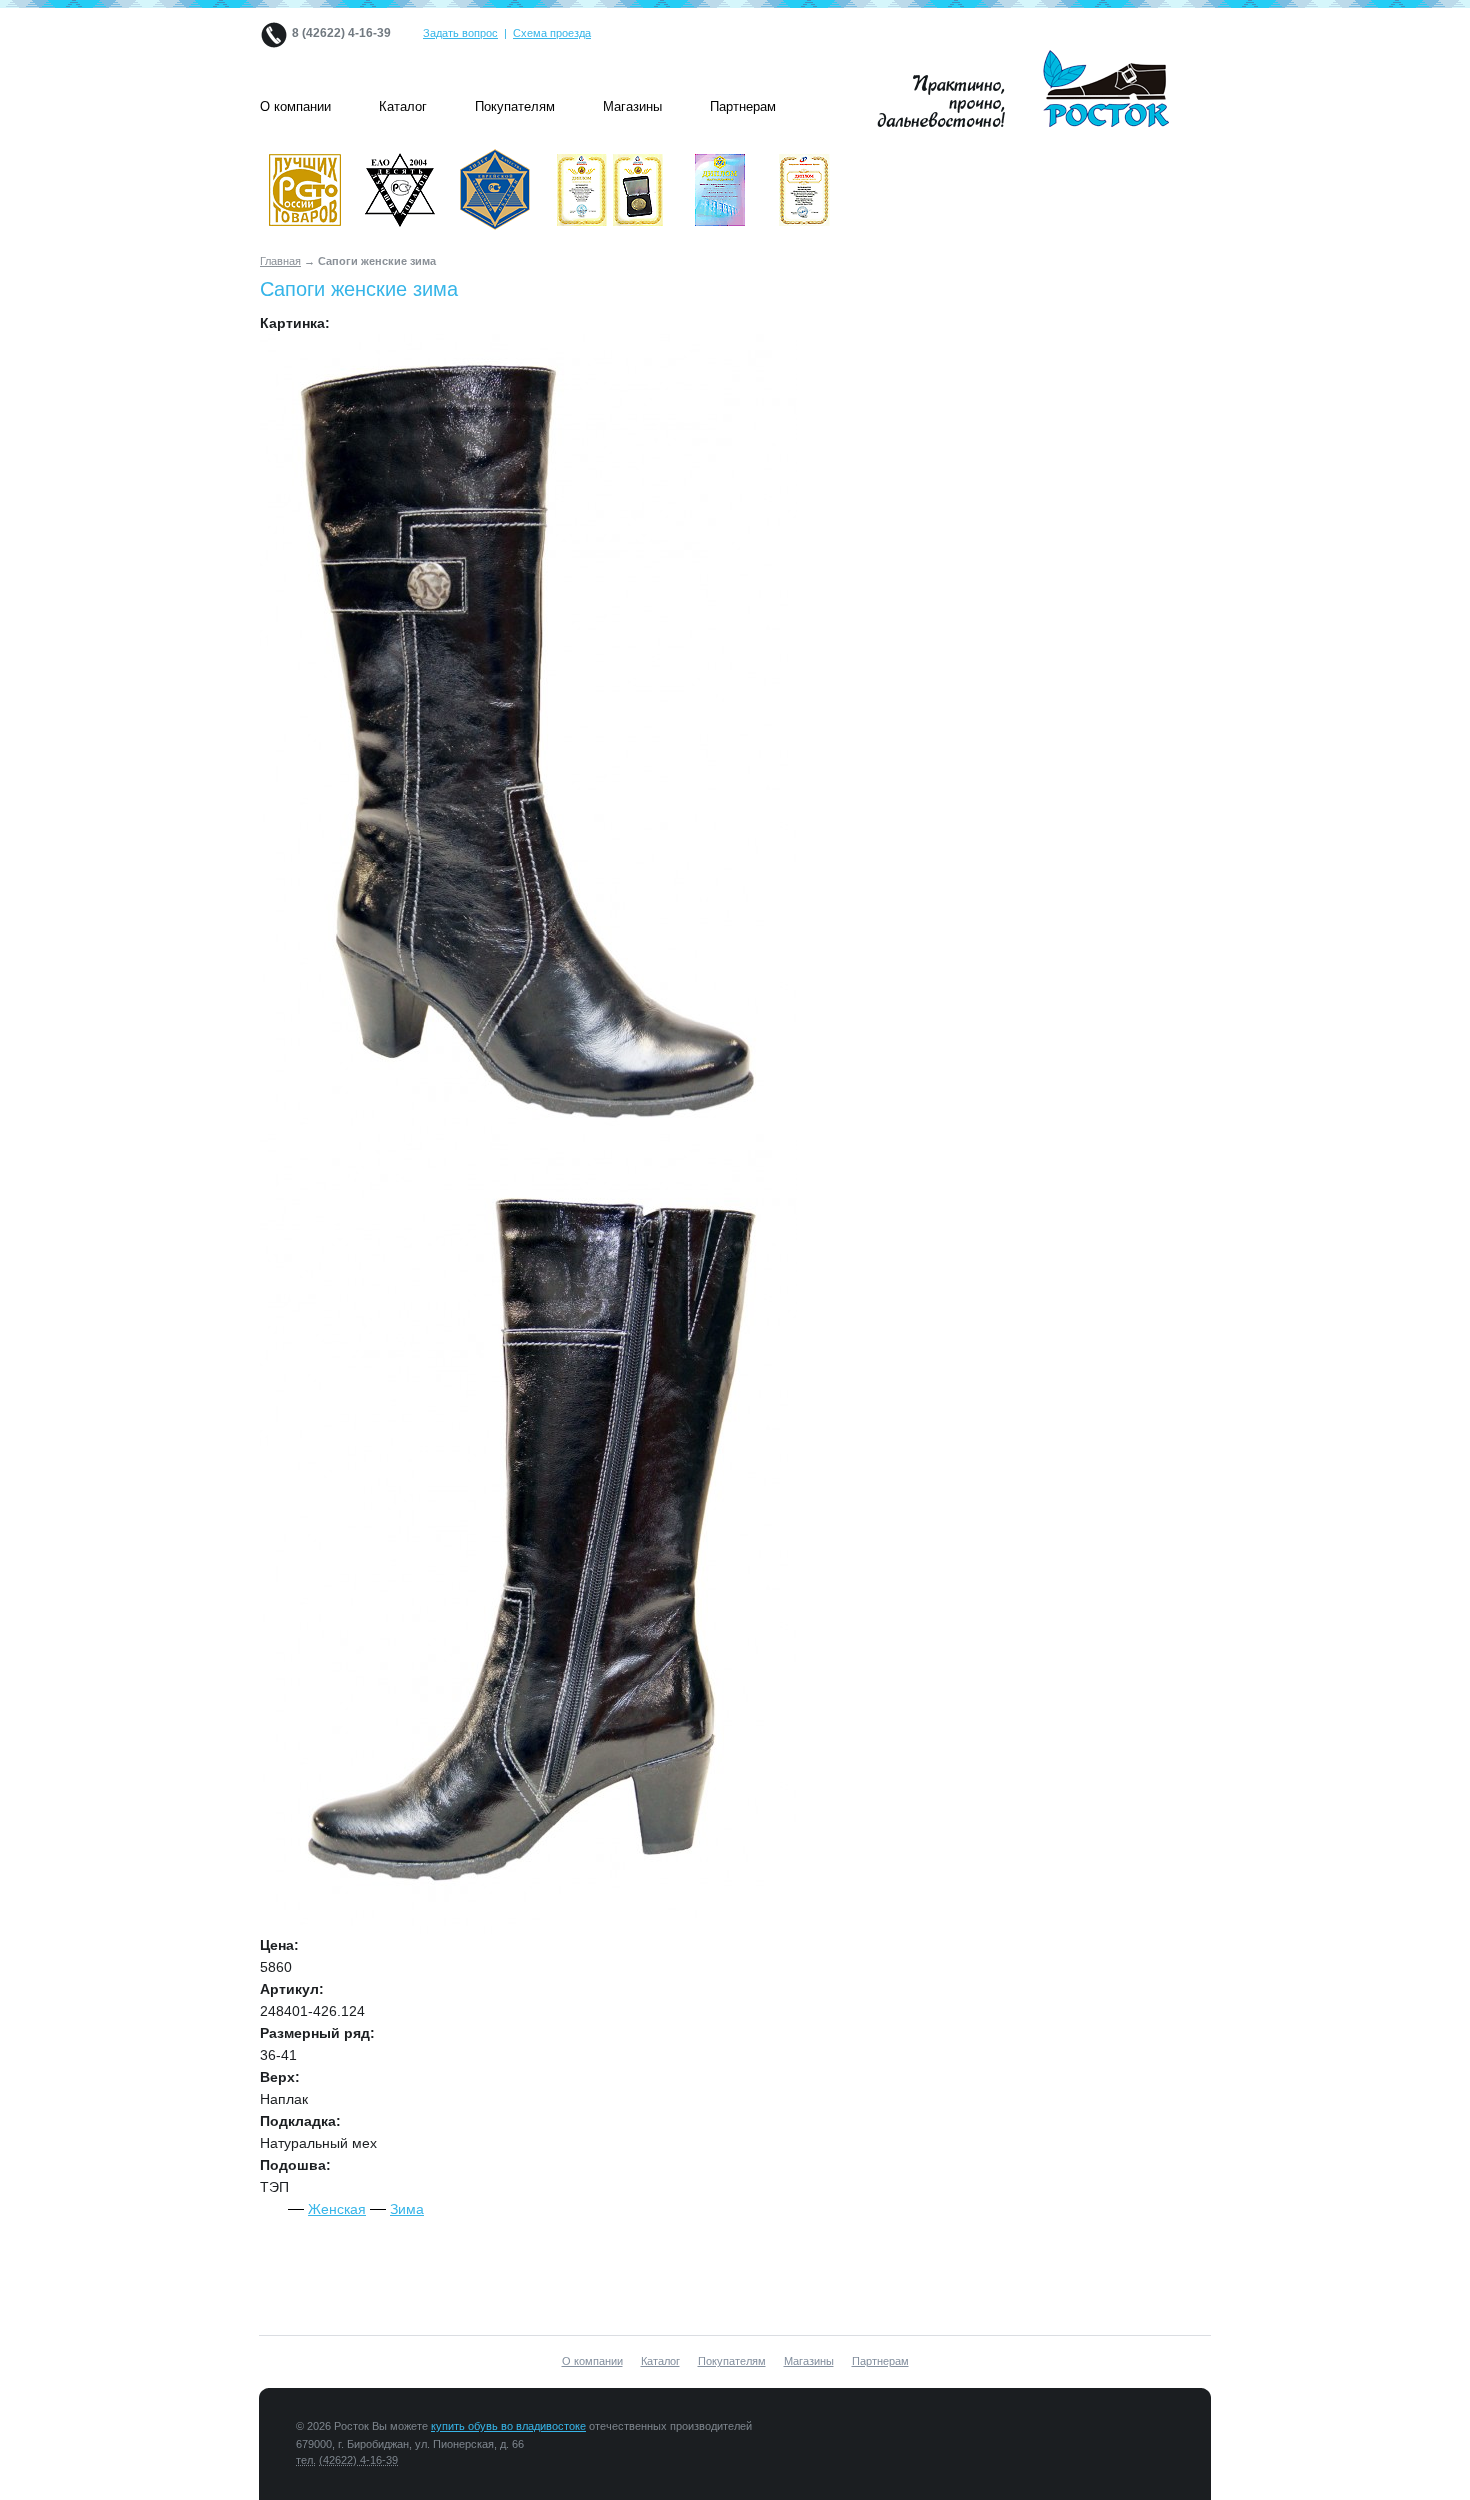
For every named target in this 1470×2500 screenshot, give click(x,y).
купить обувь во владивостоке (508, 2426)
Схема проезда (552, 33)
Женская (337, 2209)
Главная (280, 261)
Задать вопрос (460, 33)
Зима (407, 2209)
